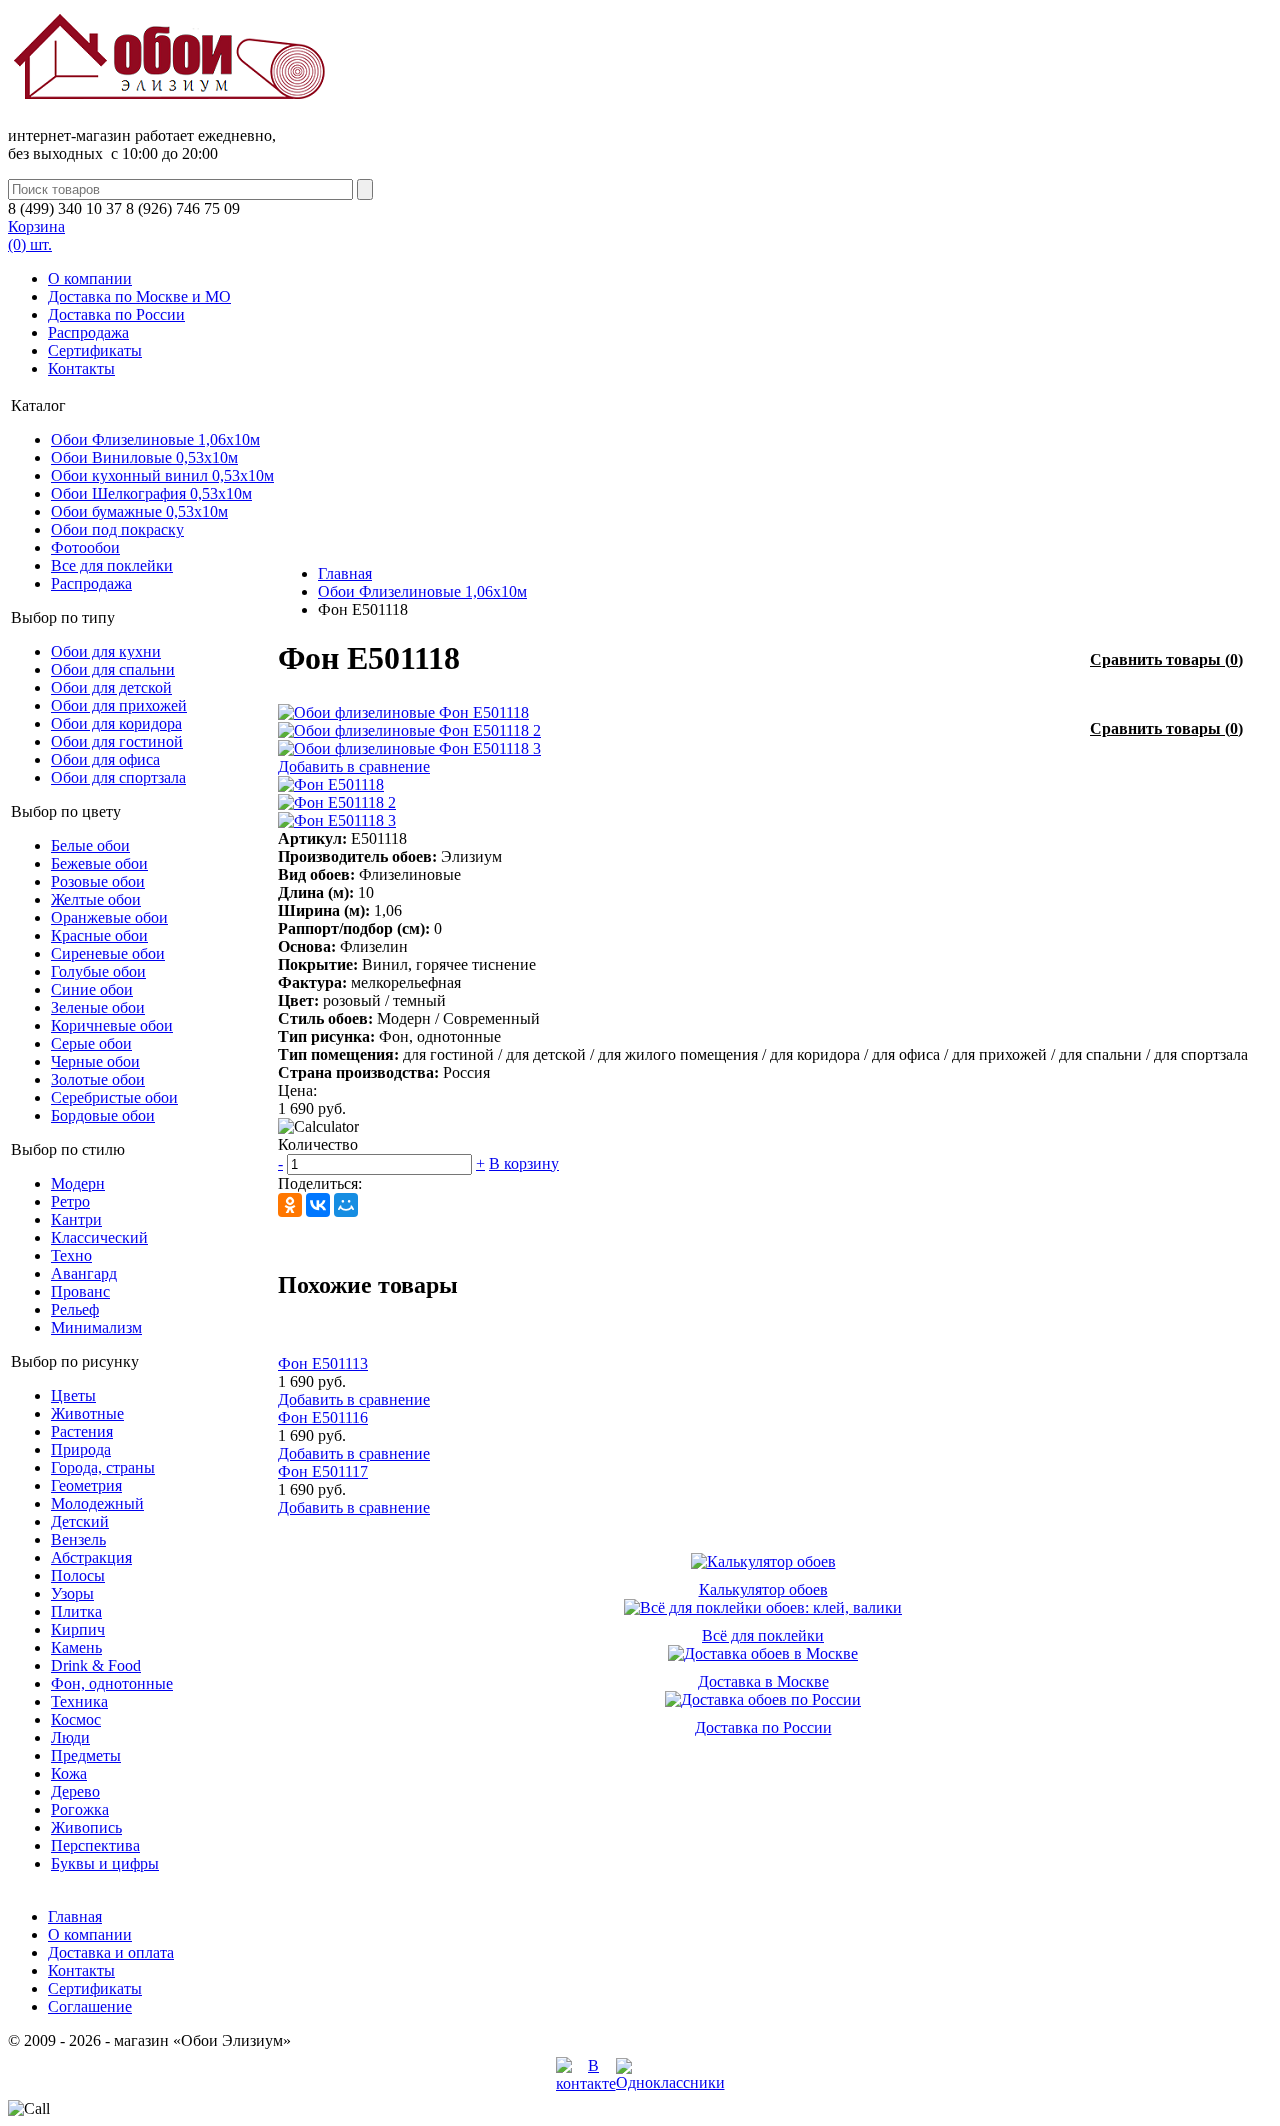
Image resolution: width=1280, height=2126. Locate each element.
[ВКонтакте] (318, 1205)
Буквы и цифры (105, 1863)
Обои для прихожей (119, 705)
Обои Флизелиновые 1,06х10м (155, 439)
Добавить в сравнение (354, 766)
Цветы (73, 1395)
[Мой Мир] (346, 1205)
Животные (87, 1413)
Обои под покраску (117, 529)
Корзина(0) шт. (36, 235)
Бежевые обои (99, 863)
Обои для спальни (113, 669)
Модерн (78, 1183)
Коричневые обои (112, 1025)
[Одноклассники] (290, 1205)
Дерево (75, 1791)
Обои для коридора (116, 723)
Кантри (76, 1219)
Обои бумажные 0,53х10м (139, 511)
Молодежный (97, 1503)
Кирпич (78, 1629)
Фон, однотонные (112, 1683)
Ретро (70, 1201)
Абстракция (91, 1557)
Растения (82, 1431)
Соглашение (90, 2006)
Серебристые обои (114, 1097)
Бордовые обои (103, 1115)
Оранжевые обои (109, 917)
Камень (76, 1647)
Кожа (69, 1773)
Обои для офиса (105, 759)
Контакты (81, 368)
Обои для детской (111, 687)
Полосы (78, 1575)
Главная (345, 573)
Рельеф (75, 1309)
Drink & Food (96, 1665)
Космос (76, 1719)
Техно (71, 1255)
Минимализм (96, 1327)
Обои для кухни (106, 651)
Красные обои (99, 935)
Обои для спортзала (118, 777)
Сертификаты (95, 350)
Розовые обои (98, 881)
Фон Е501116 (323, 1417)
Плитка (76, 1611)
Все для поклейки (112, 565)
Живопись (86, 1827)
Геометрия (86, 1485)
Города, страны (103, 1467)
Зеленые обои (98, 1007)
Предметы (86, 1755)
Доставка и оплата (111, 1952)
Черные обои (95, 1061)
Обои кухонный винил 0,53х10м (162, 475)
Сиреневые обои (108, 953)
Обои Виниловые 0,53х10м (144, 457)
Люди (70, 1737)
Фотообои (85, 547)
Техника (79, 1701)
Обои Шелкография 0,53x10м (151, 493)
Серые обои (91, 1043)
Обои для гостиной (117, 741)
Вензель (78, 1539)
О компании (90, 278)
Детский (80, 1521)
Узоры (72, 1593)
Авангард (84, 1273)
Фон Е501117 (323, 1471)
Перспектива (95, 1845)
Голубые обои (98, 971)
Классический (99, 1237)
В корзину (524, 1163)
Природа (81, 1449)
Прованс (80, 1291)
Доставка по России (116, 314)
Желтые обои (96, 899)
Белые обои (90, 845)
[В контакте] (586, 2083)
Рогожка (80, 1809)
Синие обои (92, 989)
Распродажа (88, 332)
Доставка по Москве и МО (139, 296)
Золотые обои (98, 1079)
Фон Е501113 (323, 1363)
